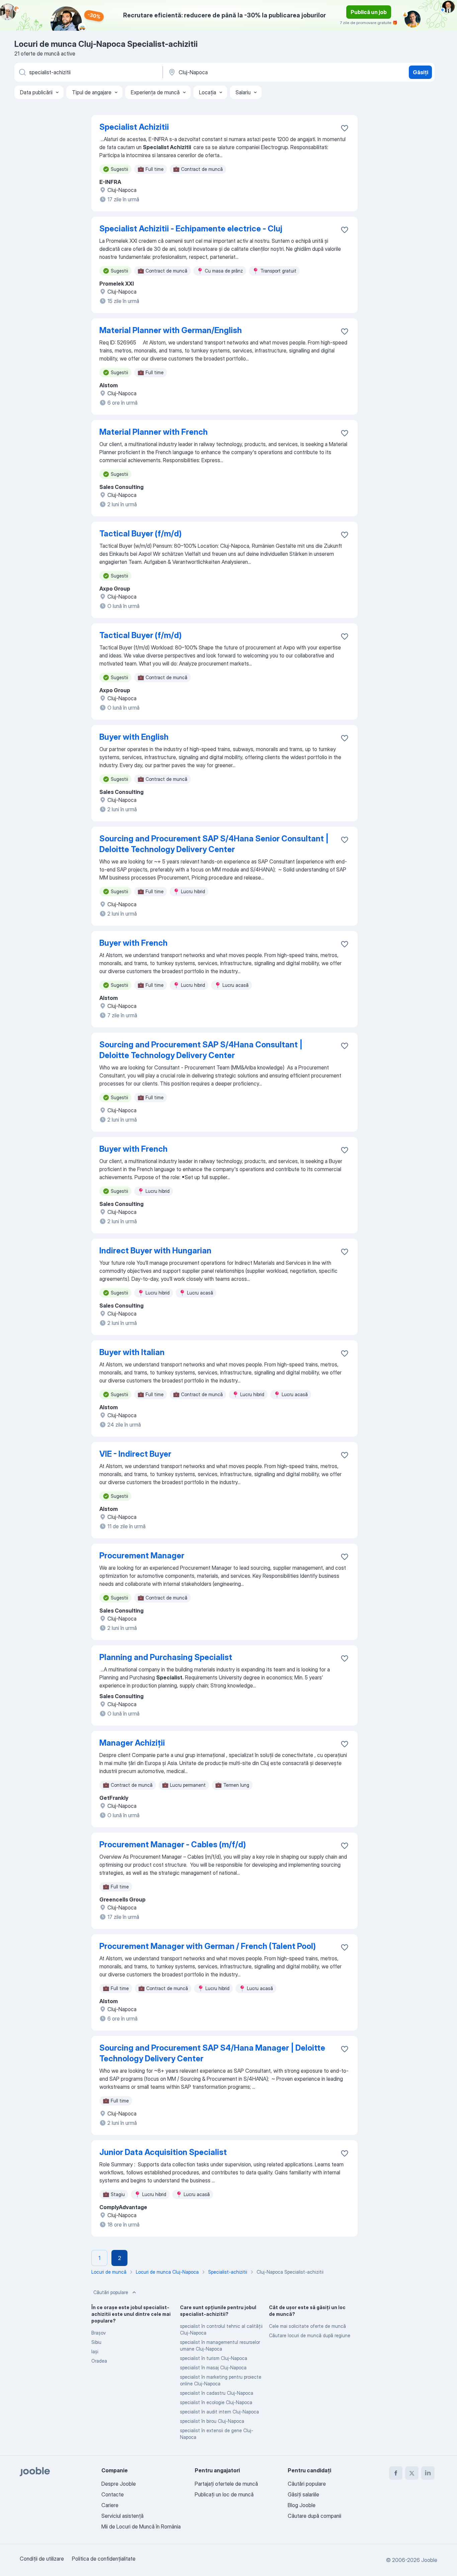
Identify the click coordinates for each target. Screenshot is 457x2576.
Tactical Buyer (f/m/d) (141, 534)
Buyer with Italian (132, 1352)
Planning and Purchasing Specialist (166, 1657)
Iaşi (95, 2351)
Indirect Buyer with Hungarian (155, 1251)
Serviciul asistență (122, 2516)
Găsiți (421, 72)
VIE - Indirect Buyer (135, 1454)
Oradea (99, 2361)
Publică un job (369, 12)
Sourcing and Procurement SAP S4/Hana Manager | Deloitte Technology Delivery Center (212, 2053)
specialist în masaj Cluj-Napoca (213, 2367)
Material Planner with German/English (171, 330)
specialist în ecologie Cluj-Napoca (216, 2402)
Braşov (99, 2333)
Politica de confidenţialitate (104, 2559)
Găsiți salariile (303, 2494)
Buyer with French (133, 943)
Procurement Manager (142, 1556)
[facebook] (396, 2473)
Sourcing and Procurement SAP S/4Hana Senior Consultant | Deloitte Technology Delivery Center (214, 844)
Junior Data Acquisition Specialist (163, 2152)
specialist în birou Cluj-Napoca (212, 2421)
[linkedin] (428, 2473)
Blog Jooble (302, 2505)
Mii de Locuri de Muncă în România (141, 2527)
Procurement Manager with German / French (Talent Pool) (208, 1946)
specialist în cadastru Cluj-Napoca (217, 2393)
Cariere (110, 2505)
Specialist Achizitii (134, 127)
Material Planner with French (154, 432)
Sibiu (96, 2342)
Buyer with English (134, 737)
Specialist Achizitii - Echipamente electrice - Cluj (191, 229)
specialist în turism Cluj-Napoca (214, 2358)
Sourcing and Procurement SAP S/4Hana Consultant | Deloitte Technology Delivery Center (201, 1050)
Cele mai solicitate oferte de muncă (307, 2326)
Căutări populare (111, 2292)
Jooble (429, 2560)
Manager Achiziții (132, 1743)
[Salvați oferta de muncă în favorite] (345, 128)
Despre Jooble (119, 2484)
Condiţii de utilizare (42, 2559)
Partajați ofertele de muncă (226, 2484)
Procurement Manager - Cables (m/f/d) (173, 1844)
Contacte (113, 2494)
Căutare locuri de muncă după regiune (310, 2335)
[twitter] (412, 2473)
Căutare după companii (314, 2516)
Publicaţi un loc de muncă (224, 2494)
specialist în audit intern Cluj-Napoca (219, 2412)
